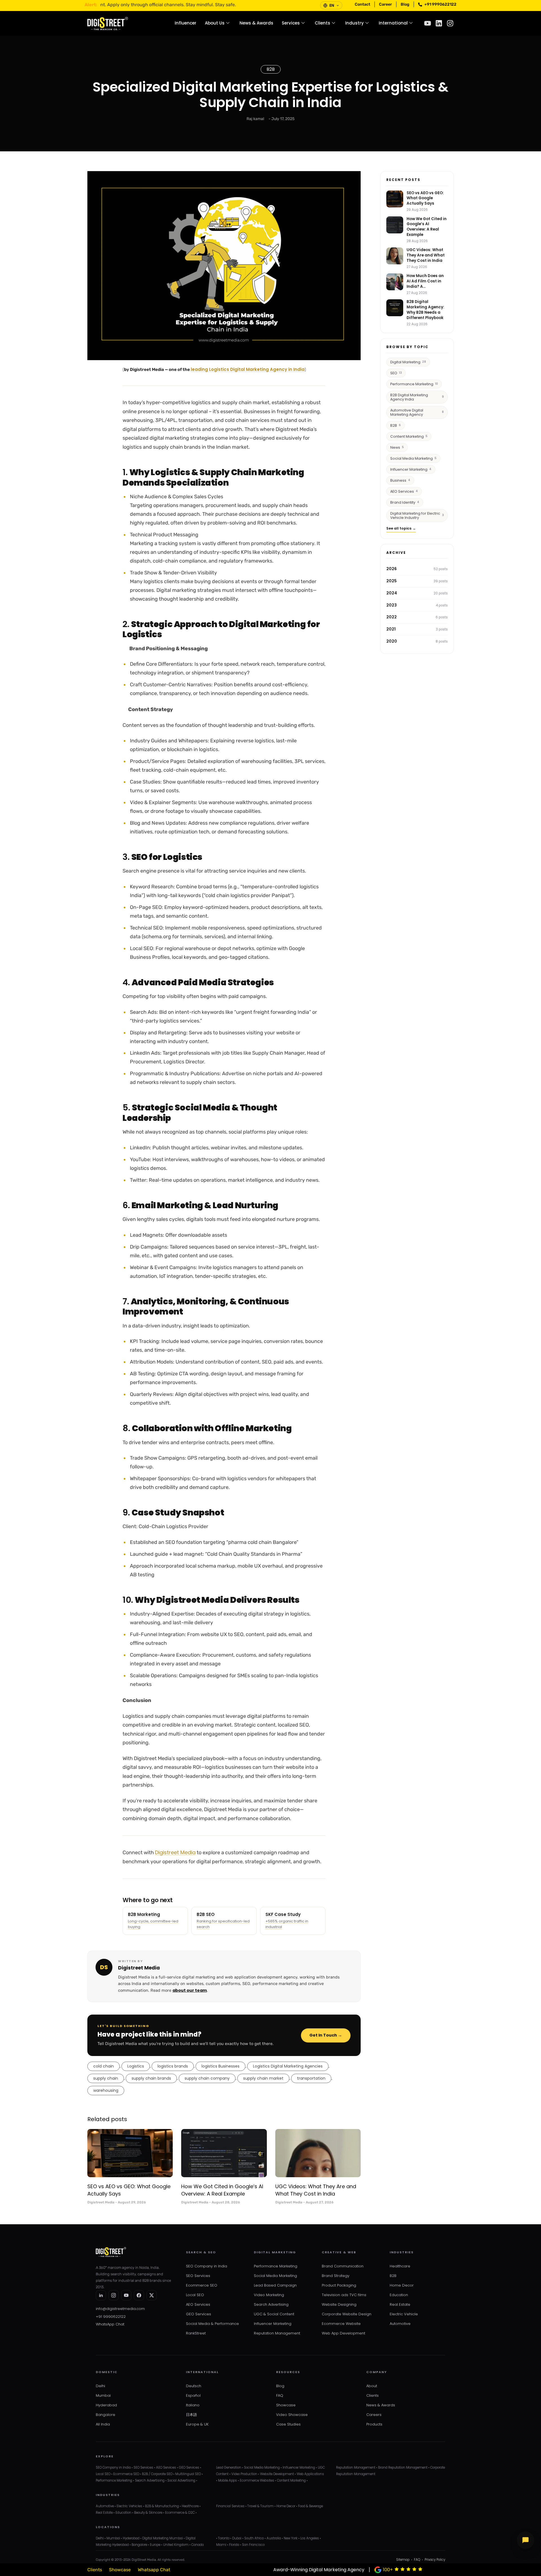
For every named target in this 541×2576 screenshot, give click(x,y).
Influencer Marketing (411, 469)
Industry (354, 23)
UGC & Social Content (274, 2314)
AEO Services (404, 491)
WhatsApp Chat (110, 2324)
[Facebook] (139, 2295)
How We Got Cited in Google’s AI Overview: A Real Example (222, 2190)
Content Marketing (409, 436)
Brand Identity (405, 502)
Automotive (400, 2324)
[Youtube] (428, 23)
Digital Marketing (408, 362)
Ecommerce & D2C (180, 2513)
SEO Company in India (207, 2266)
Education (399, 2295)
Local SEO (195, 2295)
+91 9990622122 (111, 2317)
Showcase (286, 2405)
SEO (396, 373)
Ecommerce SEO (202, 2285)
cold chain (104, 2066)
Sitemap (403, 2560)
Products (374, 2424)
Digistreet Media (175, 1852)
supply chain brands (151, 2078)
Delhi (100, 2386)
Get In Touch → (326, 2035)
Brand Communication (343, 2266)
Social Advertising (181, 2480)
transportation (311, 2078)
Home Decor (402, 2285)
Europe (155, 2545)
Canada (198, 2545)
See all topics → (401, 528)
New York (291, 2538)
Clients (322, 23)
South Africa (254, 2538)
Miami (221, 2545)
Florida (234, 2545)
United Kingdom (176, 2545)
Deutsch (194, 2386)
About (372, 2386)
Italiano (193, 2405)
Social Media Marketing (413, 458)
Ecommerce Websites (257, 2480)
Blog (280, 2386)
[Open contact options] (526, 2540)
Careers (374, 2415)
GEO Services (199, 2314)
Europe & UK (197, 2424)
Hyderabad (106, 2405)
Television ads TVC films (344, 2295)
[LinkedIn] (101, 2295)
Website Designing (339, 2304)
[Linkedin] (439, 23)
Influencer (186, 23)
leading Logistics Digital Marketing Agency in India (248, 369)
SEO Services (198, 2276)
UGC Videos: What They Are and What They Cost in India (316, 2190)
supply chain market (263, 2078)
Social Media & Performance (212, 2324)
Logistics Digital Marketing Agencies (288, 2066)
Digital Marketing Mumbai (163, 2538)
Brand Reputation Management (403, 2467)
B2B (271, 69)
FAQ (280, 2395)
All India (103, 2424)
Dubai (237, 2538)
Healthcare (400, 2266)
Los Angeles (310, 2538)
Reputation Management (277, 2333)
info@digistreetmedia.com (120, 2309)
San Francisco (253, 2545)
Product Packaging (339, 2285)
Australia (274, 2538)
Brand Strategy (336, 2276)
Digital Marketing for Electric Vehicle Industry (417, 515)
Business (400, 480)
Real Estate (400, 2304)
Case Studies (288, 2424)
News (397, 447)
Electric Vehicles (129, 2506)
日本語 (191, 2415)
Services (291, 23)
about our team (190, 1990)
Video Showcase (292, 2415)
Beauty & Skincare (148, 2513)
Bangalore (106, 2415)
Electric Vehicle (404, 2314)
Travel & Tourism (260, 2506)
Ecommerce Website (341, 2324)
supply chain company (207, 2078)
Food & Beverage (311, 2506)
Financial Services (230, 2506)
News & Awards (256, 23)
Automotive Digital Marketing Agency (417, 412)
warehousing (106, 2090)
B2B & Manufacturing (162, 2506)
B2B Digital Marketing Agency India (417, 397)
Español (193, 2395)
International (393, 23)
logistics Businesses (220, 2066)
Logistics (136, 2066)
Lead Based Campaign (275, 2285)
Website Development (277, 2474)
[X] (152, 2295)
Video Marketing (269, 2295)
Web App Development (343, 2333)
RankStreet (196, 2333)
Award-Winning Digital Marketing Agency (319, 2570)
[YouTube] (126, 2295)
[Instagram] (450, 23)
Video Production (244, 2474)
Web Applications (310, 2474)
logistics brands (173, 2066)
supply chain (106, 2078)
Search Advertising (271, 2304)
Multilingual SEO (188, 2474)
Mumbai (103, 2395)
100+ (388, 2570)
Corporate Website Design (347, 2314)
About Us (215, 23)
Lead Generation (229, 2467)
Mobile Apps (228, 2480)
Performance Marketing (414, 384)
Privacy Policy (435, 2560)
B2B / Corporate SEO (157, 2474)
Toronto (224, 2538)
